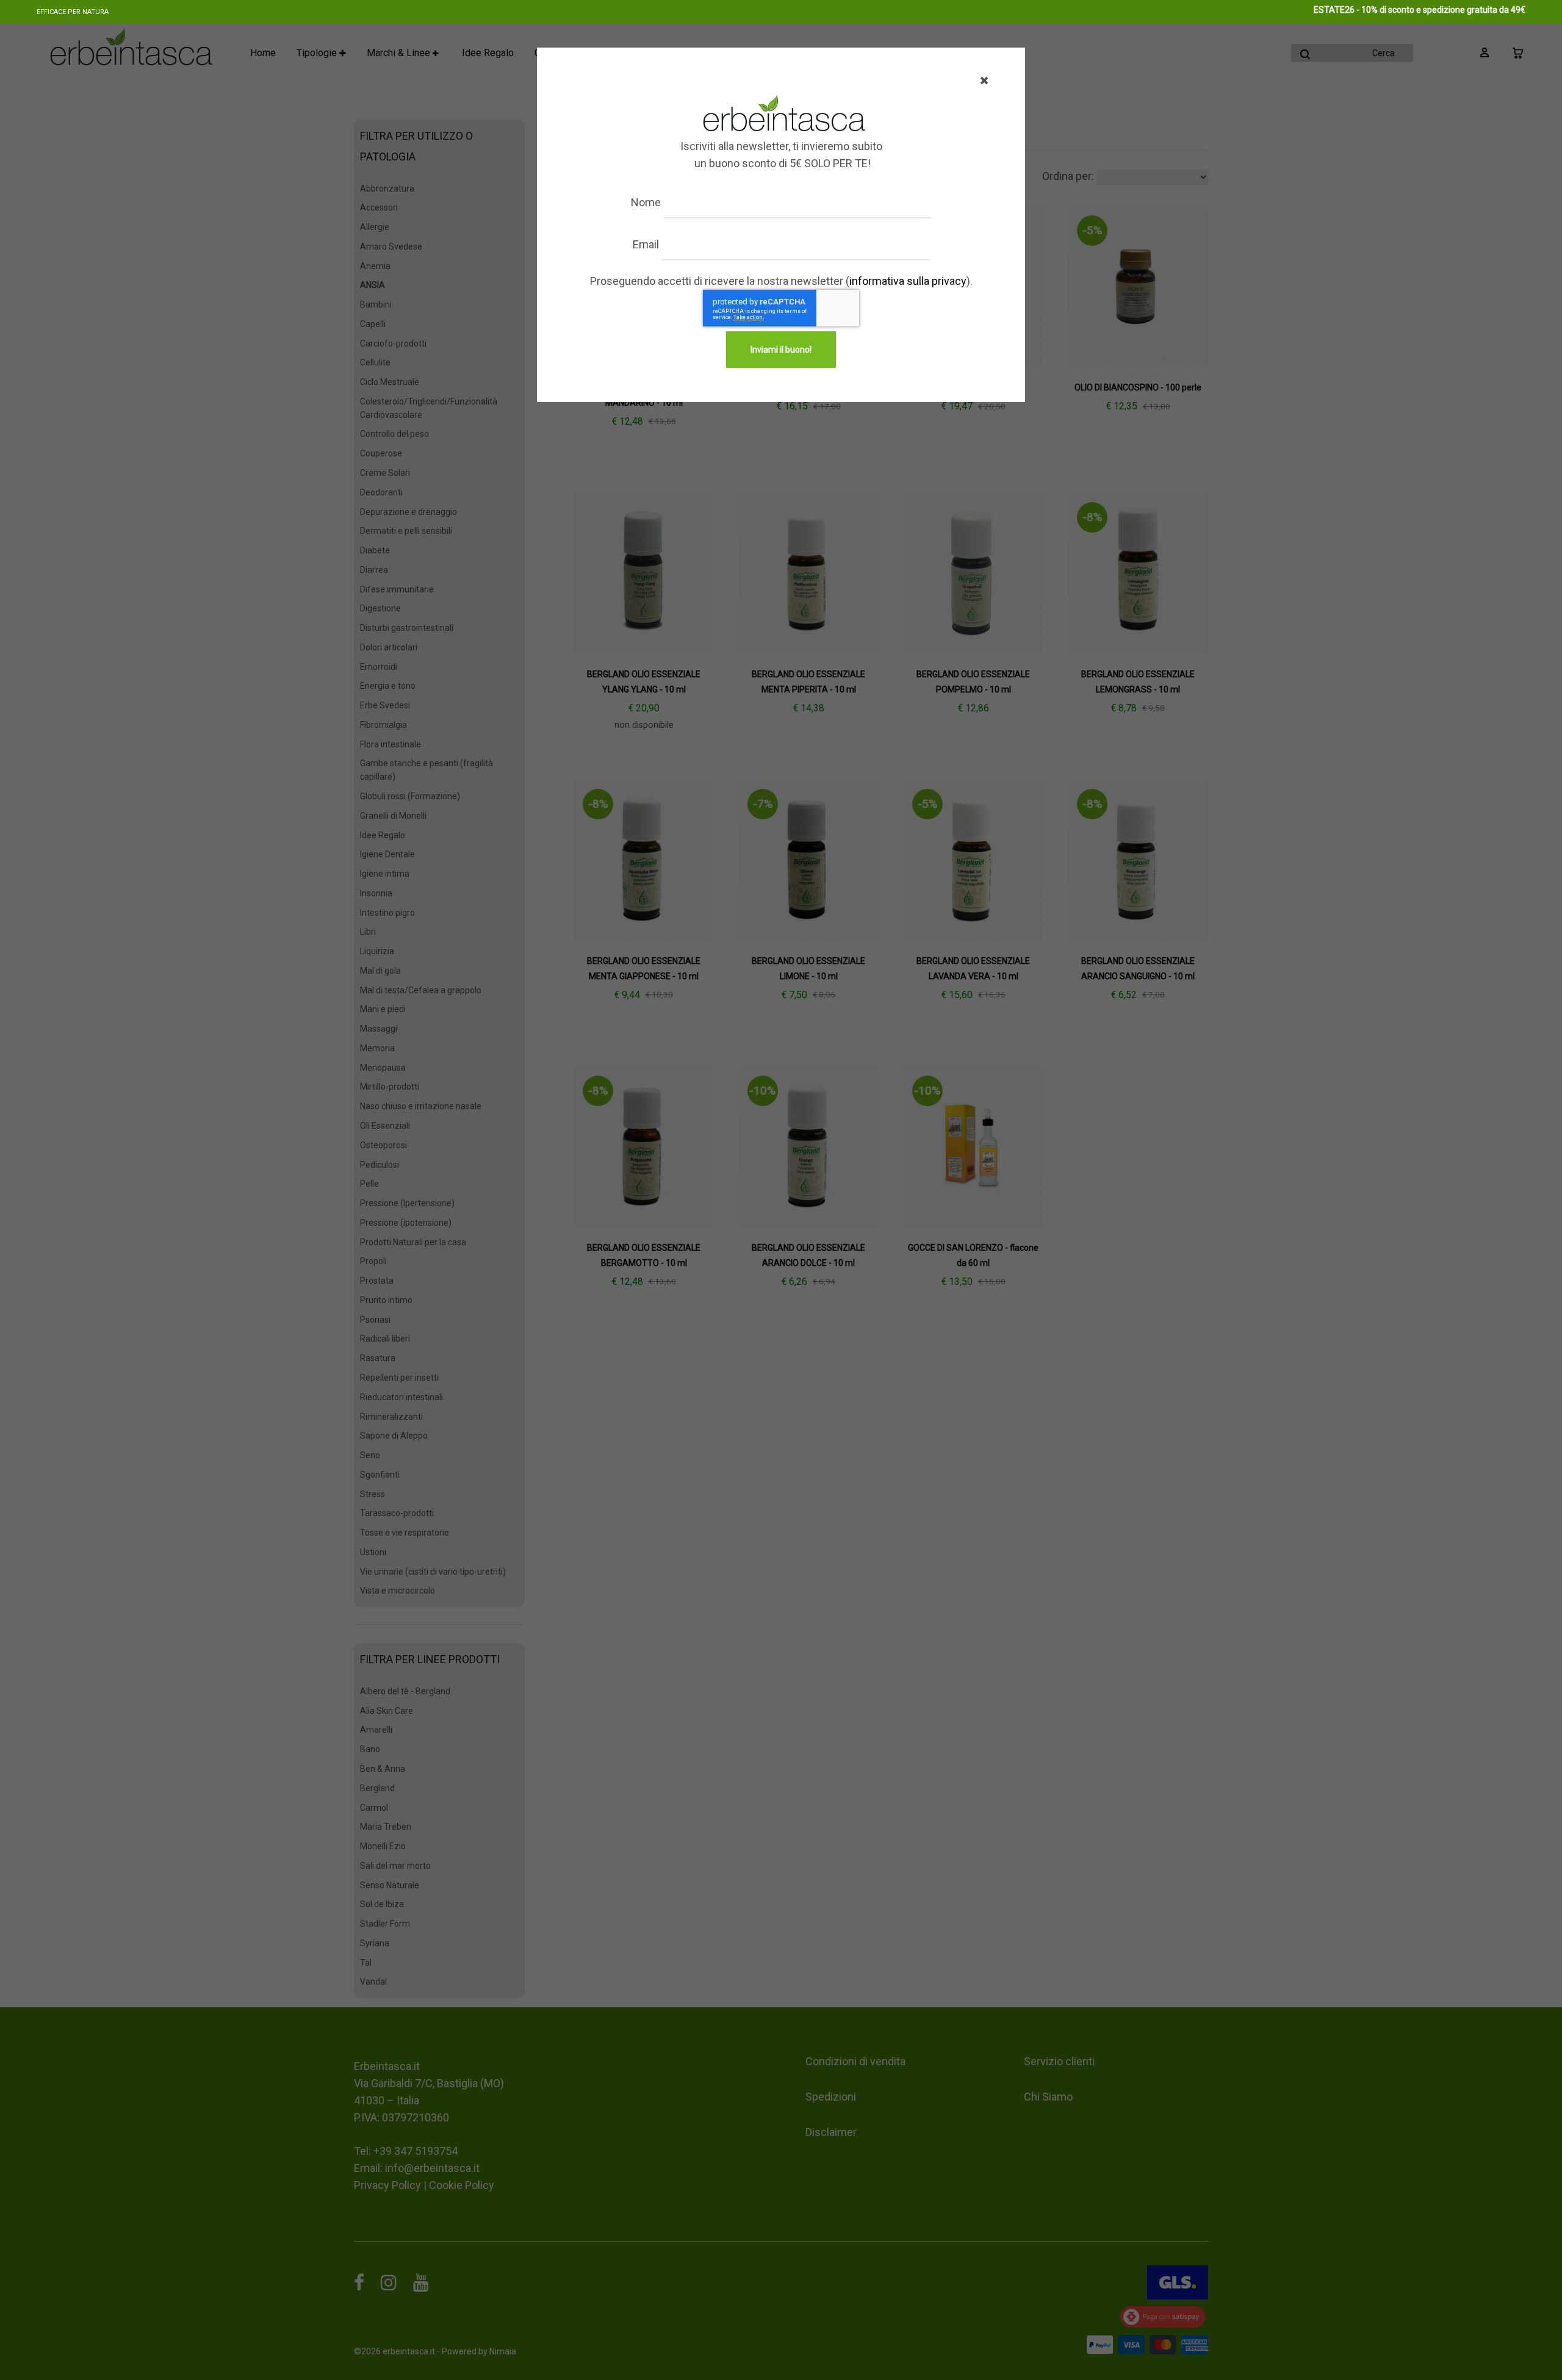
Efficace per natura (73, 12)
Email (646, 244)
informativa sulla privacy (908, 281)
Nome (646, 202)
